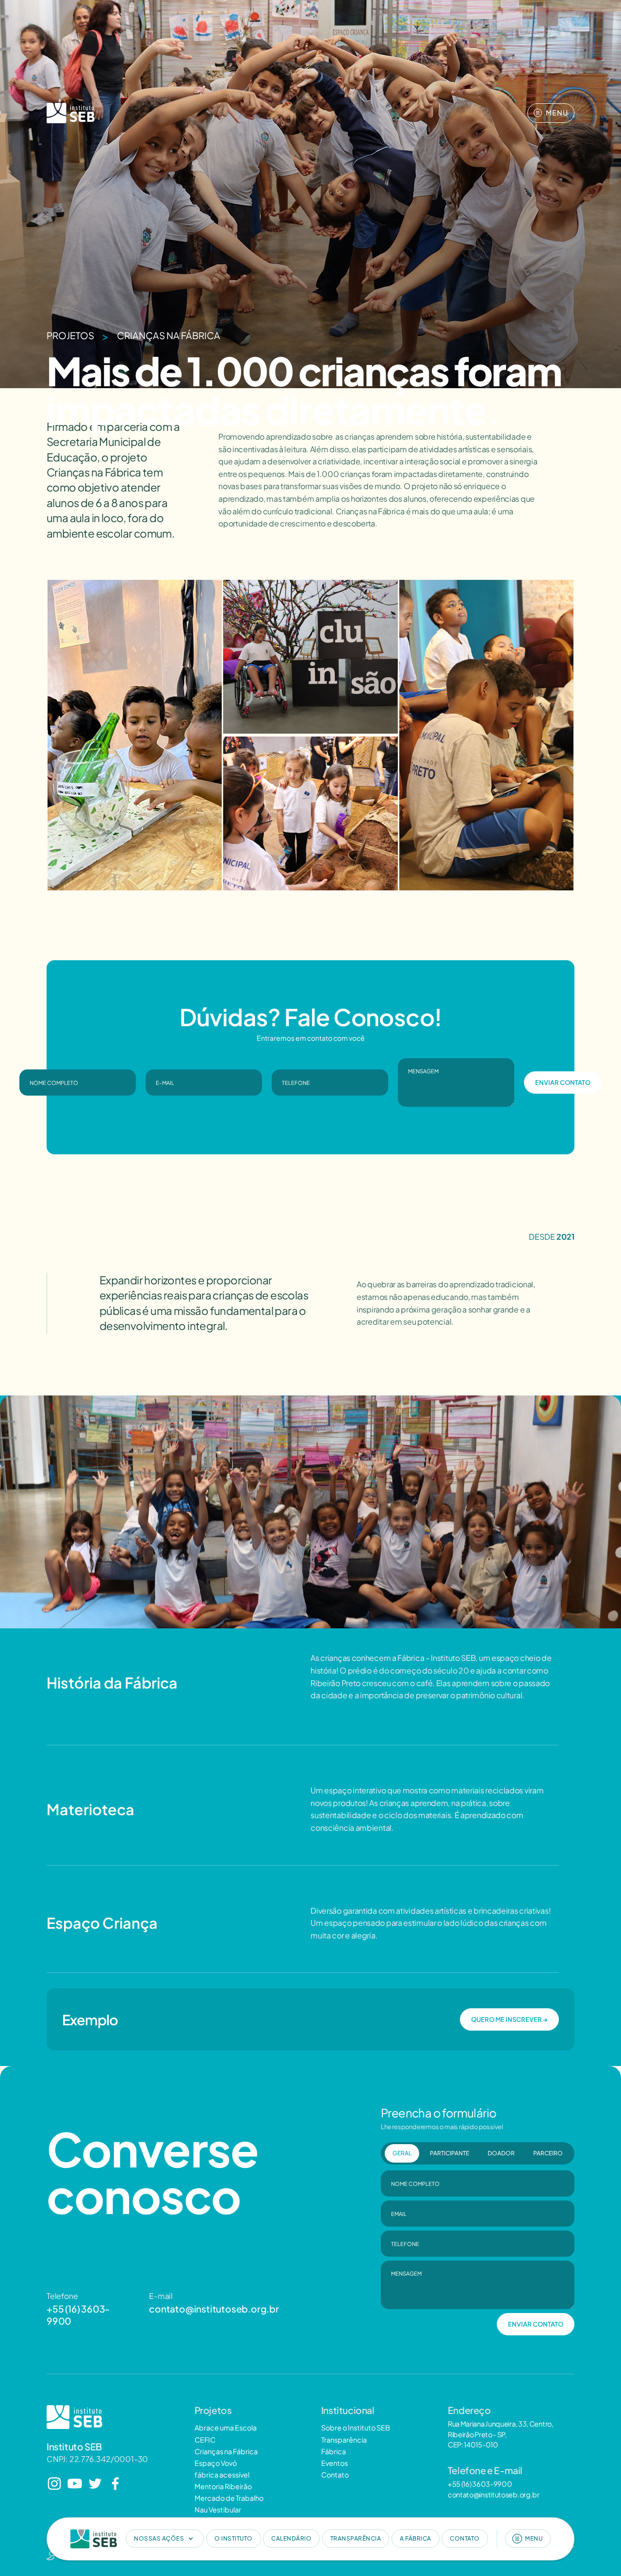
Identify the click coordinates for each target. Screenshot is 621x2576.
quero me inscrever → (509, 2019)
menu (534, 2538)
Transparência (344, 2440)
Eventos (335, 2463)
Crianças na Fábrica (169, 336)
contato (465, 2538)
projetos (70, 336)
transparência (356, 2538)
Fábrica (334, 2451)
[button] (165, 2539)
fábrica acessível (222, 2475)
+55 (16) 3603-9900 (78, 2315)
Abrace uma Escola (226, 2428)
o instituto (234, 2538)
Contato (335, 2475)
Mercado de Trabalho (229, 2498)
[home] (94, 2539)
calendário (291, 2538)
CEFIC (205, 2440)
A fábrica (416, 2538)
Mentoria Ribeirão (223, 2486)
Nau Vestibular (218, 2510)
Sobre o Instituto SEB (356, 2428)
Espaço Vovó (216, 2463)
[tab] (402, 2153)
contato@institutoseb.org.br (214, 2309)
